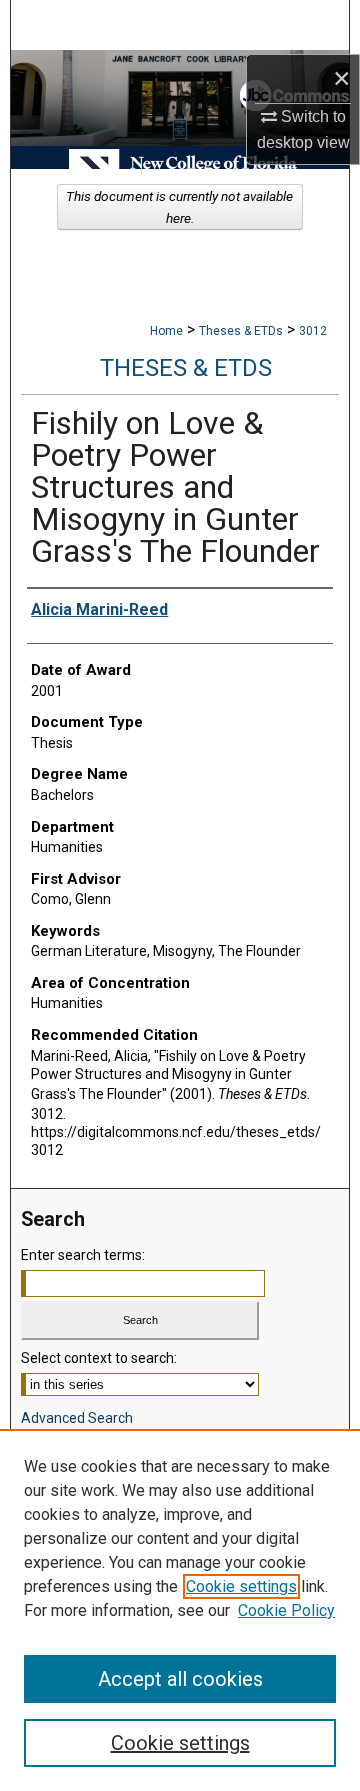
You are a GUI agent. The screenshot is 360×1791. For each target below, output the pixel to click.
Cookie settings (241, 1586)
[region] (180, 1610)
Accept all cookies (180, 1679)
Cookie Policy (286, 1610)
